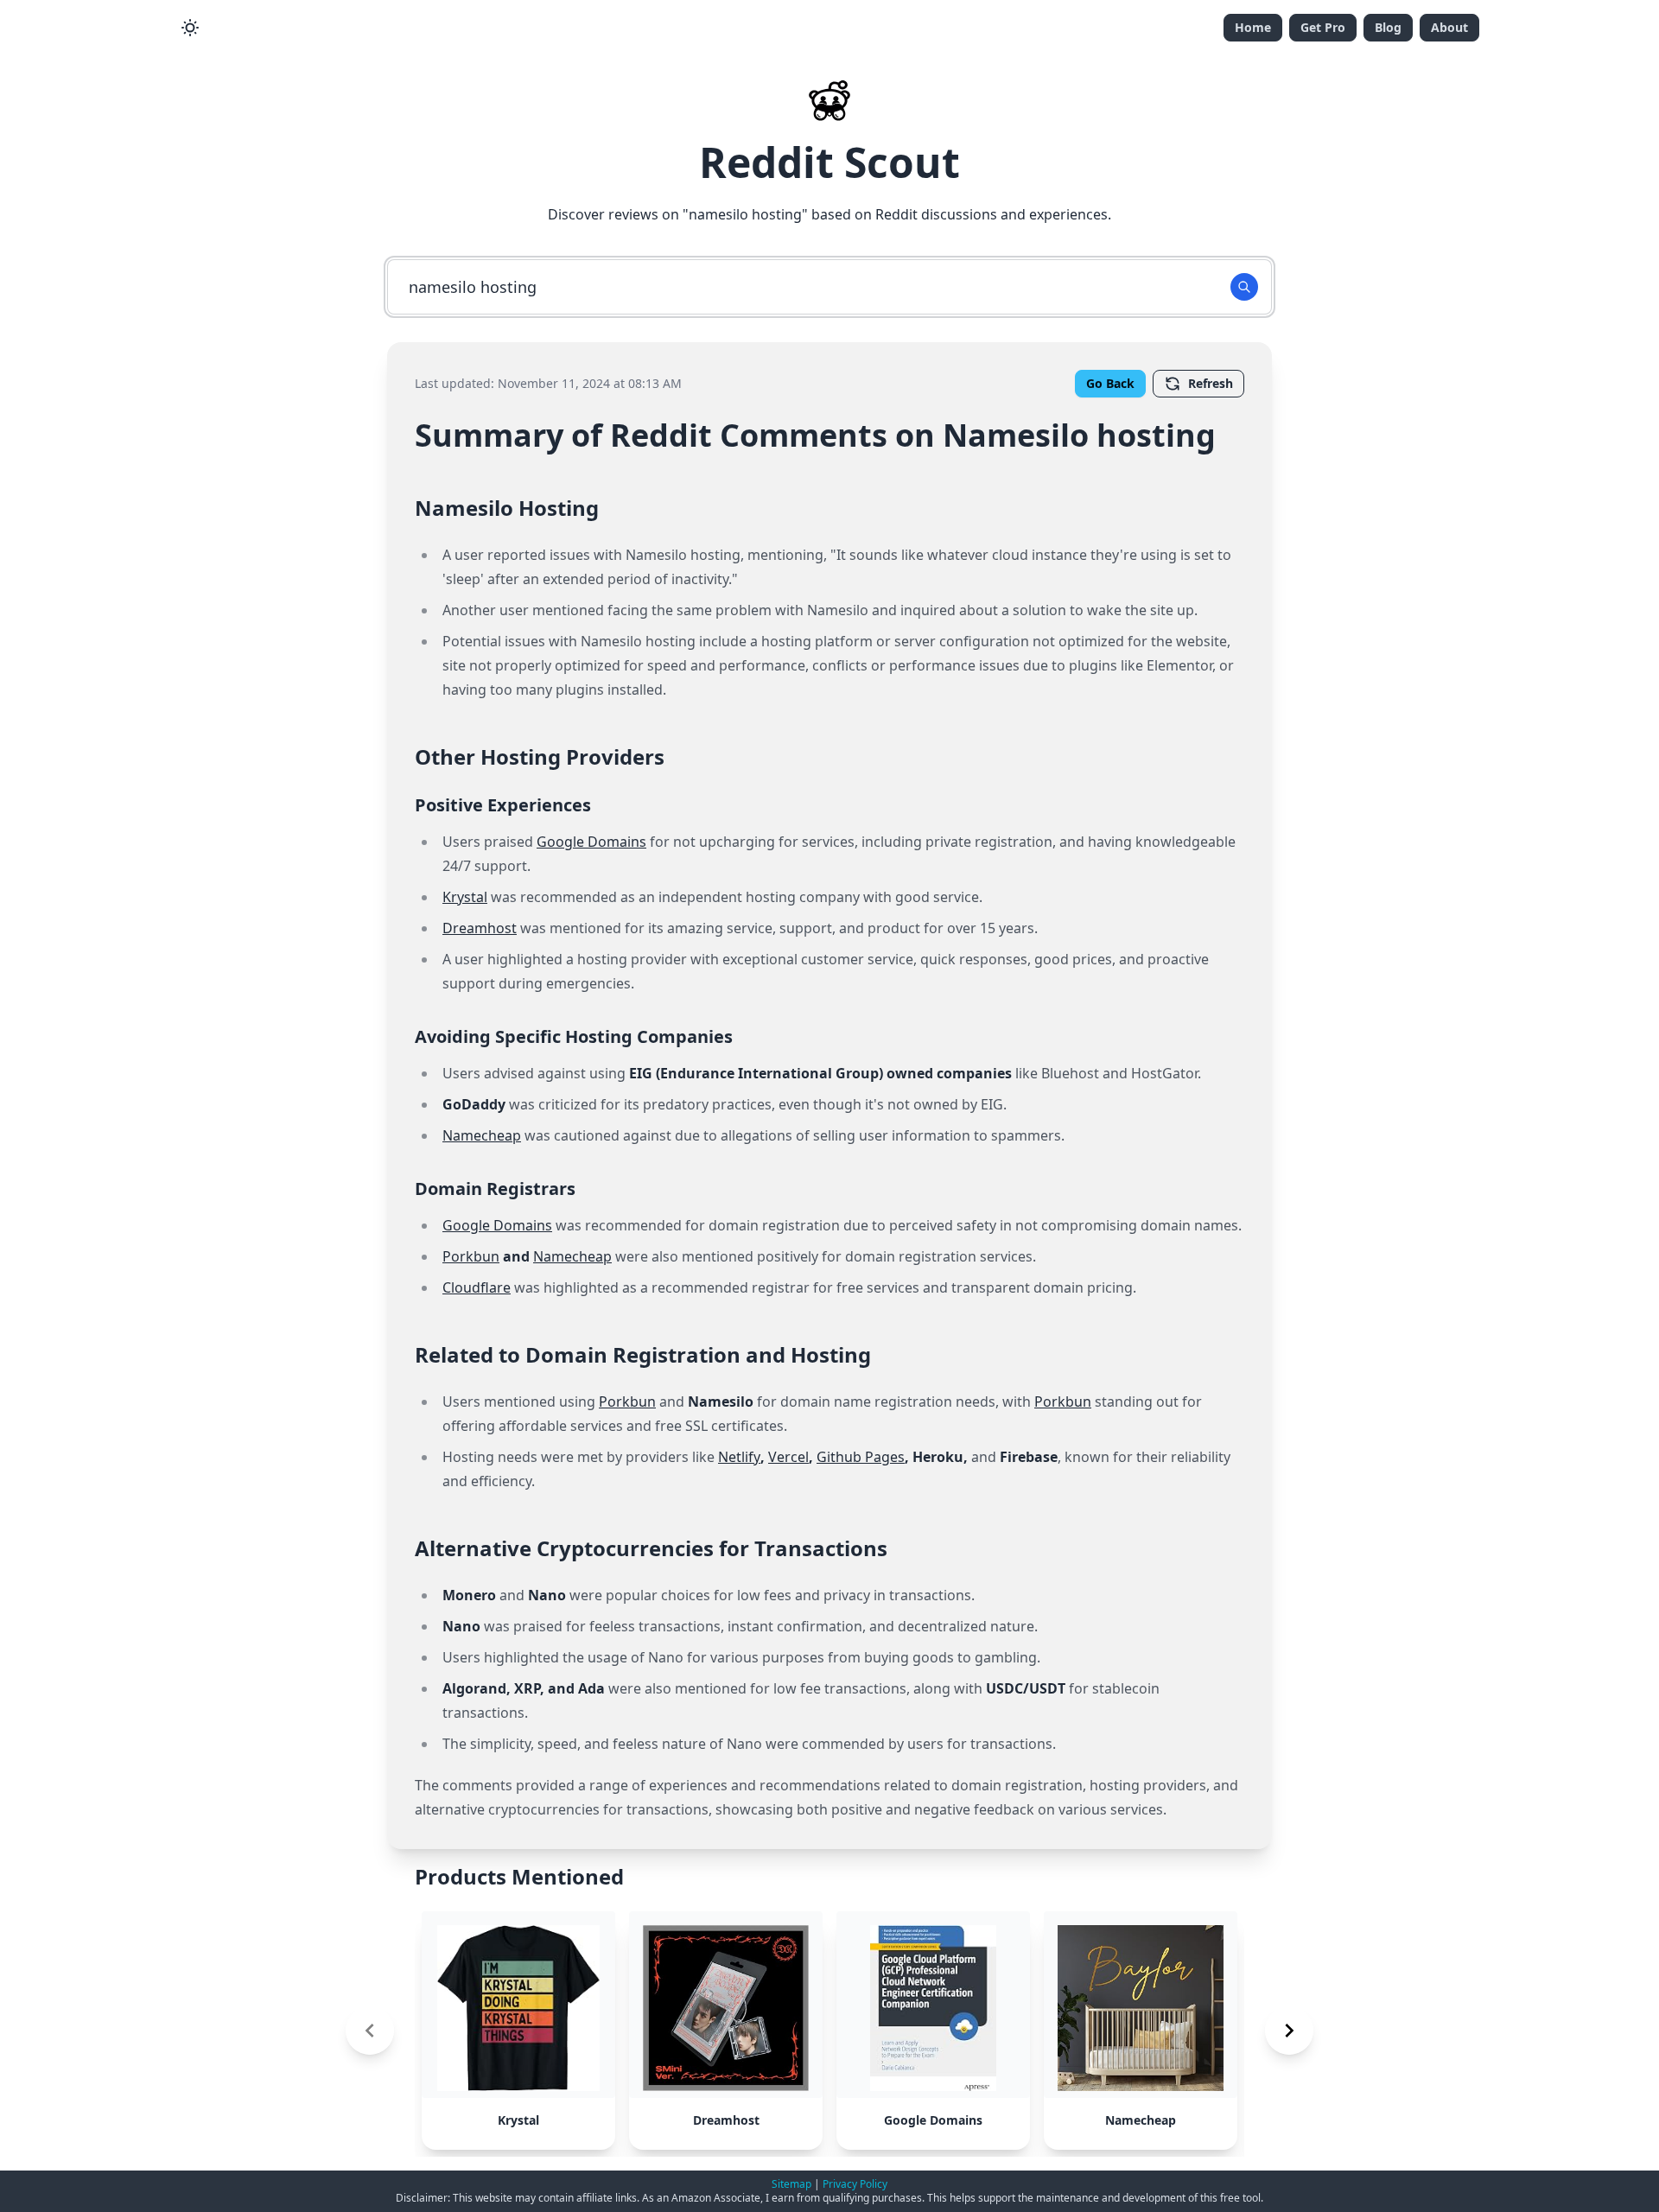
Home (1253, 27)
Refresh (1211, 383)
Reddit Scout (829, 162)
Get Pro (1323, 27)
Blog (1388, 27)
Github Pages (861, 1457)
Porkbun (471, 1256)
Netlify (739, 1457)
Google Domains (591, 842)
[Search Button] (1244, 287)
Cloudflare (477, 1287)
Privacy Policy (855, 2184)
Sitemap (791, 2184)
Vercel (788, 1457)
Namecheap (482, 1135)
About (1449, 27)
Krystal (465, 897)
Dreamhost (480, 928)
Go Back (1110, 383)
